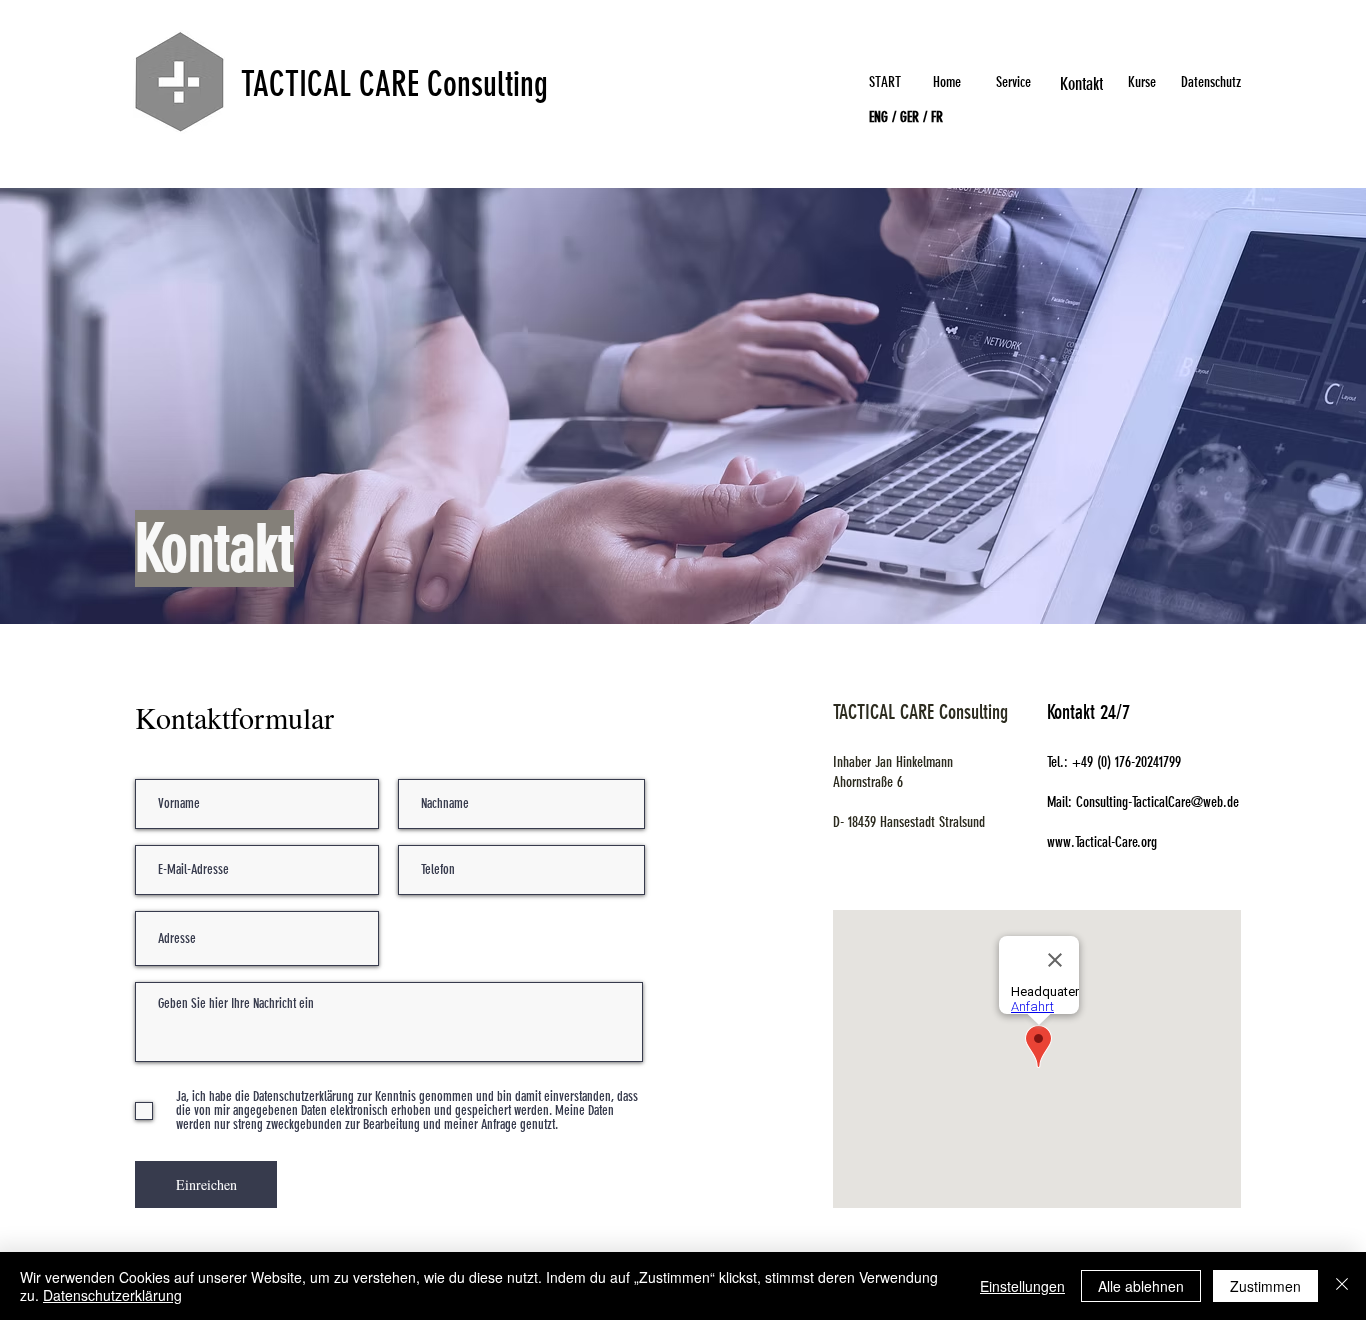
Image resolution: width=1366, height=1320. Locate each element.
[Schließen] (1342, 1286)
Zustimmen (1265, 1286)
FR (937, 117)
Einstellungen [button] (1022, 1286)
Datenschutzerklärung (112, 1295)
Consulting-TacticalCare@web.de (1157, 802)
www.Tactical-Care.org (1102, 842)
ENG (878, 117)
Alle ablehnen (1141, 1286)
